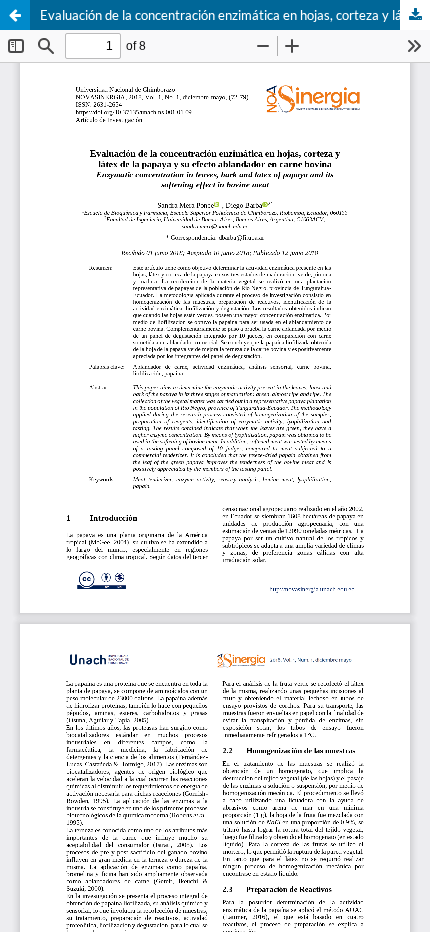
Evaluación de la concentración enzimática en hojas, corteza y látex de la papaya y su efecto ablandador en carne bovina (235, 15)
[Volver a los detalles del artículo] (15, 15)
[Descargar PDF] (415, 15)
